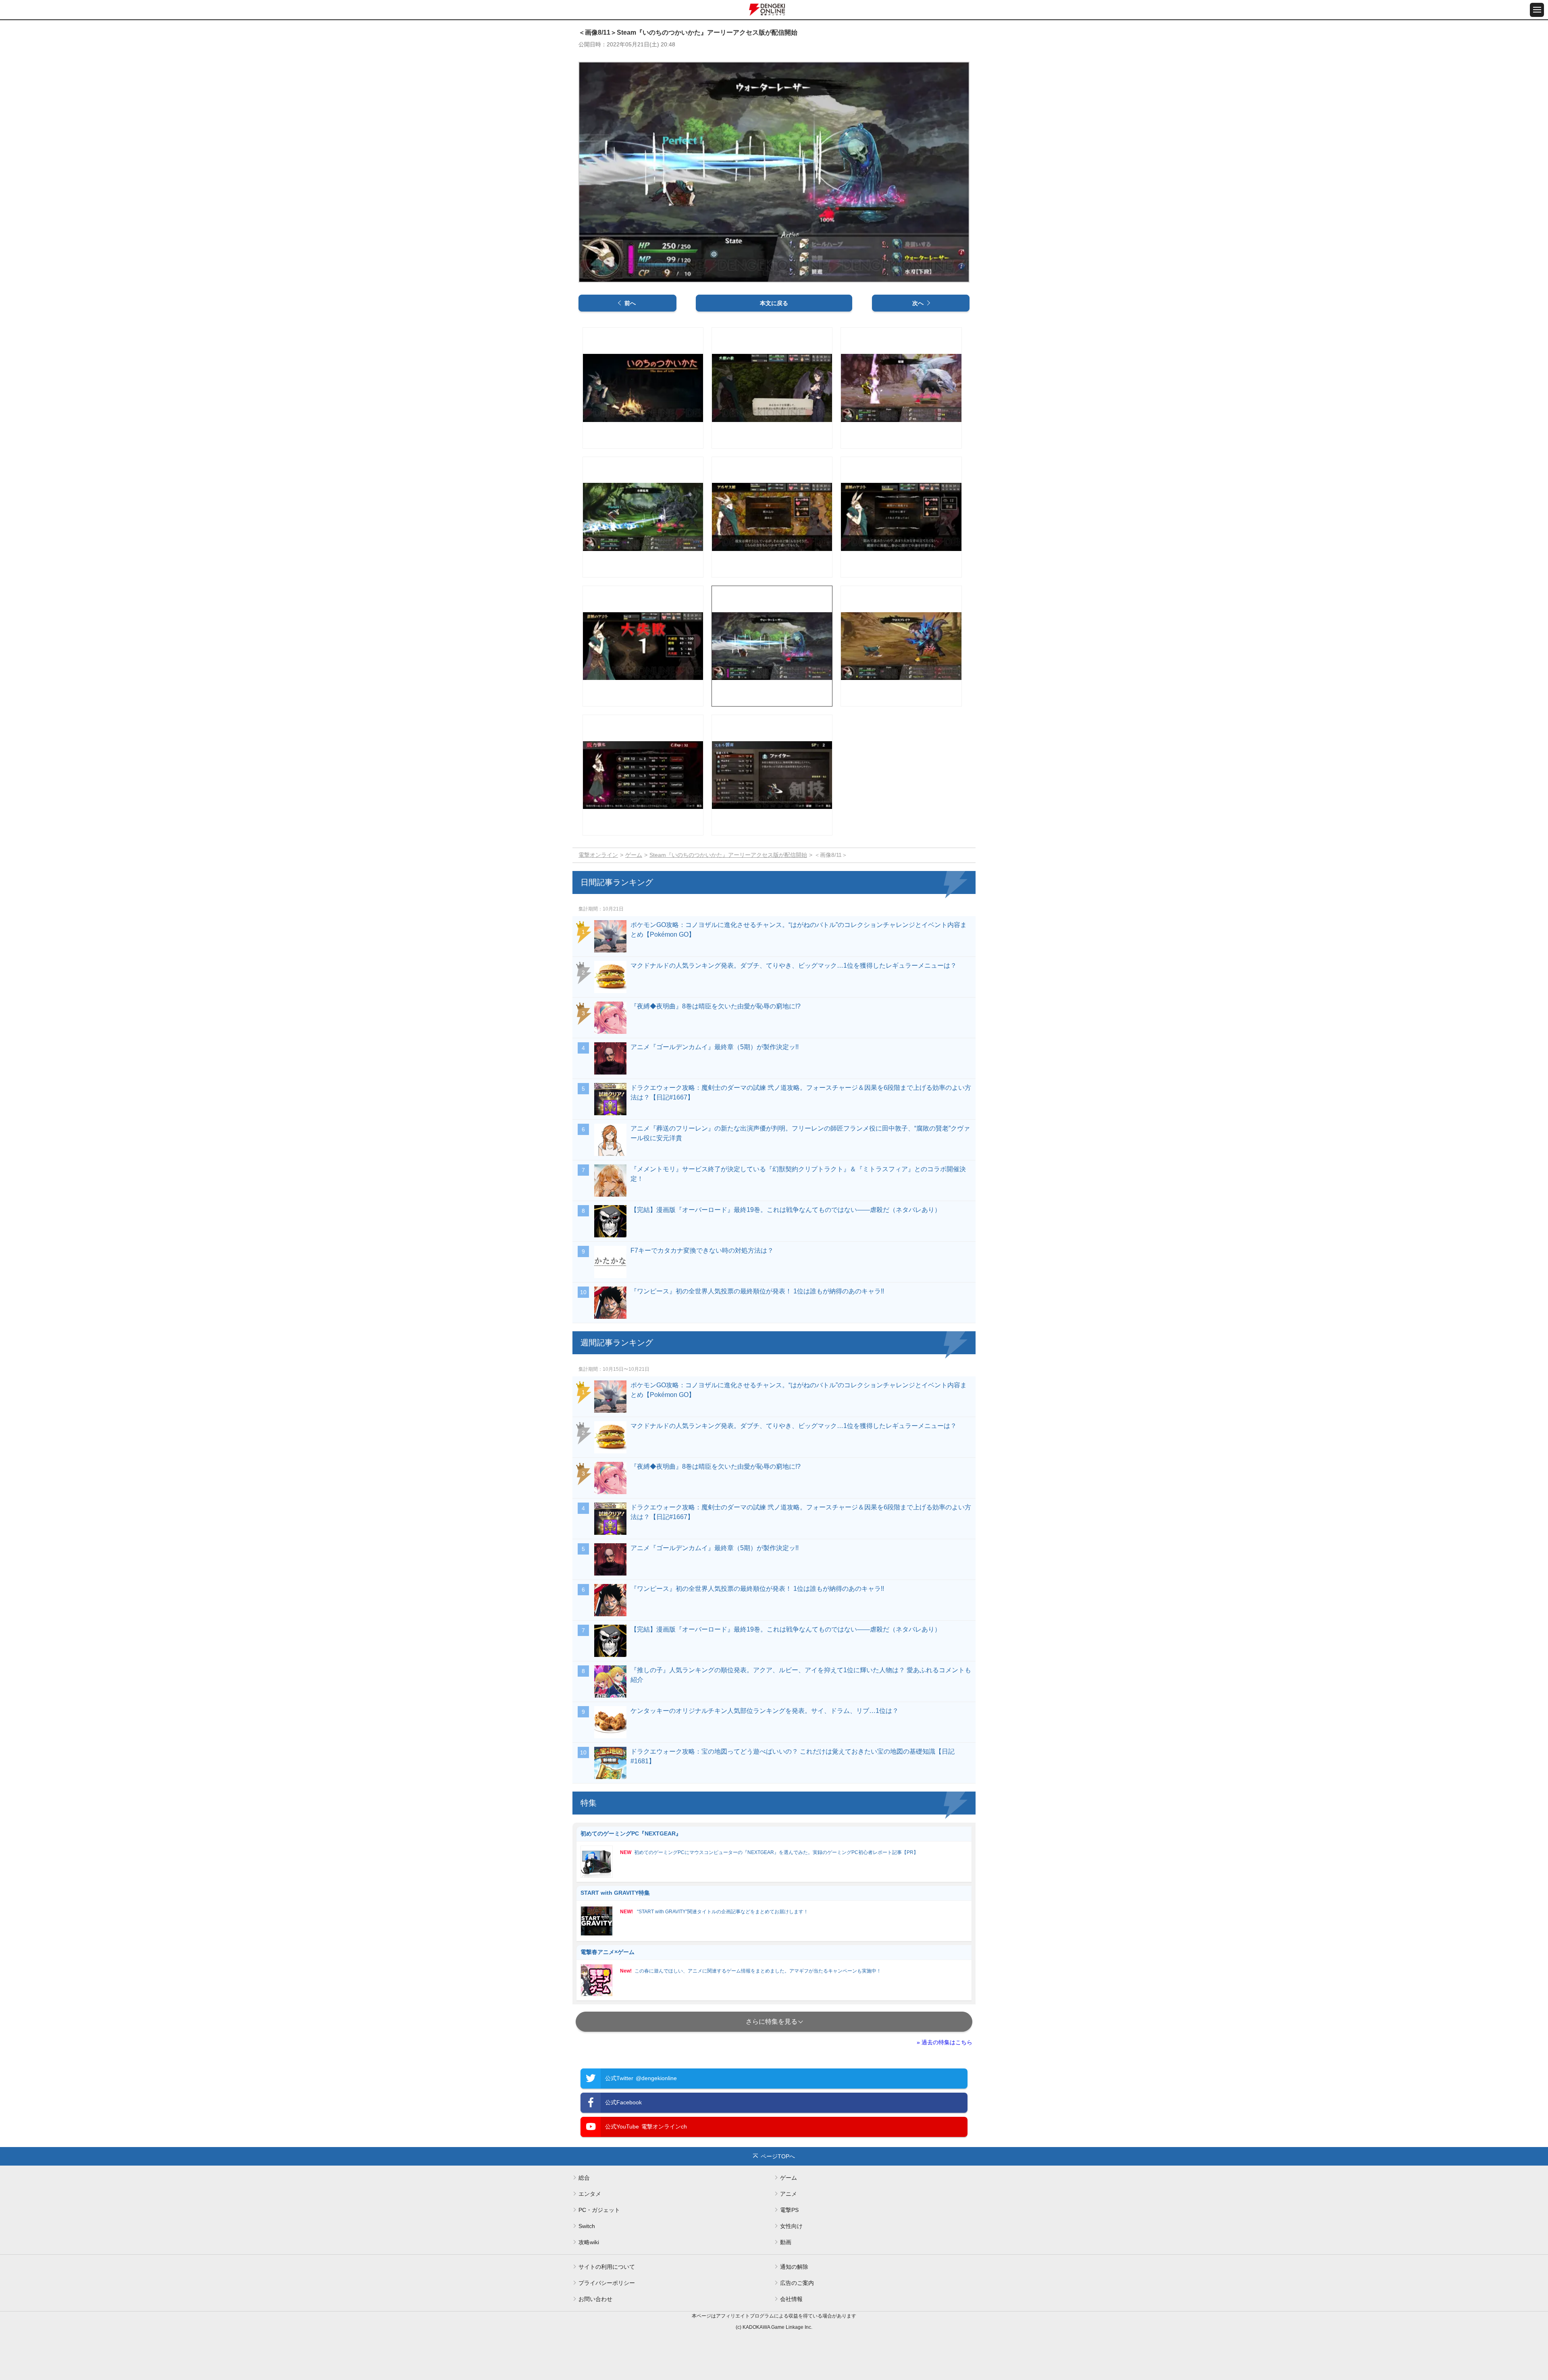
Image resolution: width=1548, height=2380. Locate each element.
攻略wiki (589, 2242)
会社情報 (791, 2299)
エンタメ (590, 2194)
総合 (584, 2178)
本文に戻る (774, 303)
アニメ (789, 2194)
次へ (918, 303)
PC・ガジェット (599, 2210)
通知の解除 (794, 2267)
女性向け (791, 2226)
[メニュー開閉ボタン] (1537, 10)
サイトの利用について (607, 2267)
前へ (630, 303)
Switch (587, 2226)
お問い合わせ (595, 2299)
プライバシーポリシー (607, 2283)
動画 (786, 2242)
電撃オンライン (598, 855)
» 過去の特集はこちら (945, 2042)
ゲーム (634, 855)
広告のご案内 (797, 2283)
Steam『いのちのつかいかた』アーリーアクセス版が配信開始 (728, 855)
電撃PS (789, 2210)
